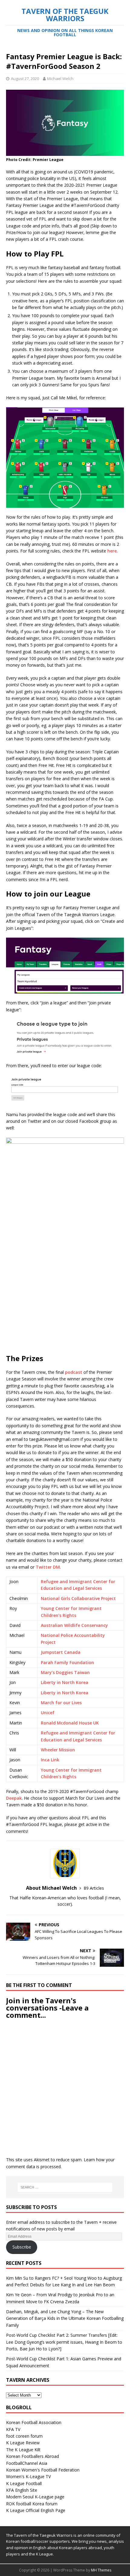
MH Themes (101, 2570)
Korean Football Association (34, 2422)
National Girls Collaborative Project (78, 1598)
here (112, 551)
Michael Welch (60, 79)
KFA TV (13, 2429)
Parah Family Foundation (67, 1662)
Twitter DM (48, 1567)
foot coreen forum (24, 2436)
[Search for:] (65, 2187)
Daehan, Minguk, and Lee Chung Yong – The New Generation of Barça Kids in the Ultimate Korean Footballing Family (65, 2318)
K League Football (24, 2483)
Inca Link (50, 1760)
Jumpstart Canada (61, 1652)
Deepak (14, 1798)
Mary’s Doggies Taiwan (65, 1672)
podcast (74, 1372)
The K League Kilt (23, 2450)
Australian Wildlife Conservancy (74, 1625)
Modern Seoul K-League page (35, 2497)
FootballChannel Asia (27, 2463)
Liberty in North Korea (65, 1682)
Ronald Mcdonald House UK (70, 1723)
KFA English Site (22, 2490)
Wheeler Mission (58, 1750)
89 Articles (94, 1888)
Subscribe (22, 2247)
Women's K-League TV (28, 2476)
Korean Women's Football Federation (43, 2470)
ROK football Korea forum (32, 2504)
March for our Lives (61, 1703)
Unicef (48, 1713)
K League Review (23, 2443)
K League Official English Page (36, 2510)
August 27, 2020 (25, 79)
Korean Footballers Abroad (32, 2456)
